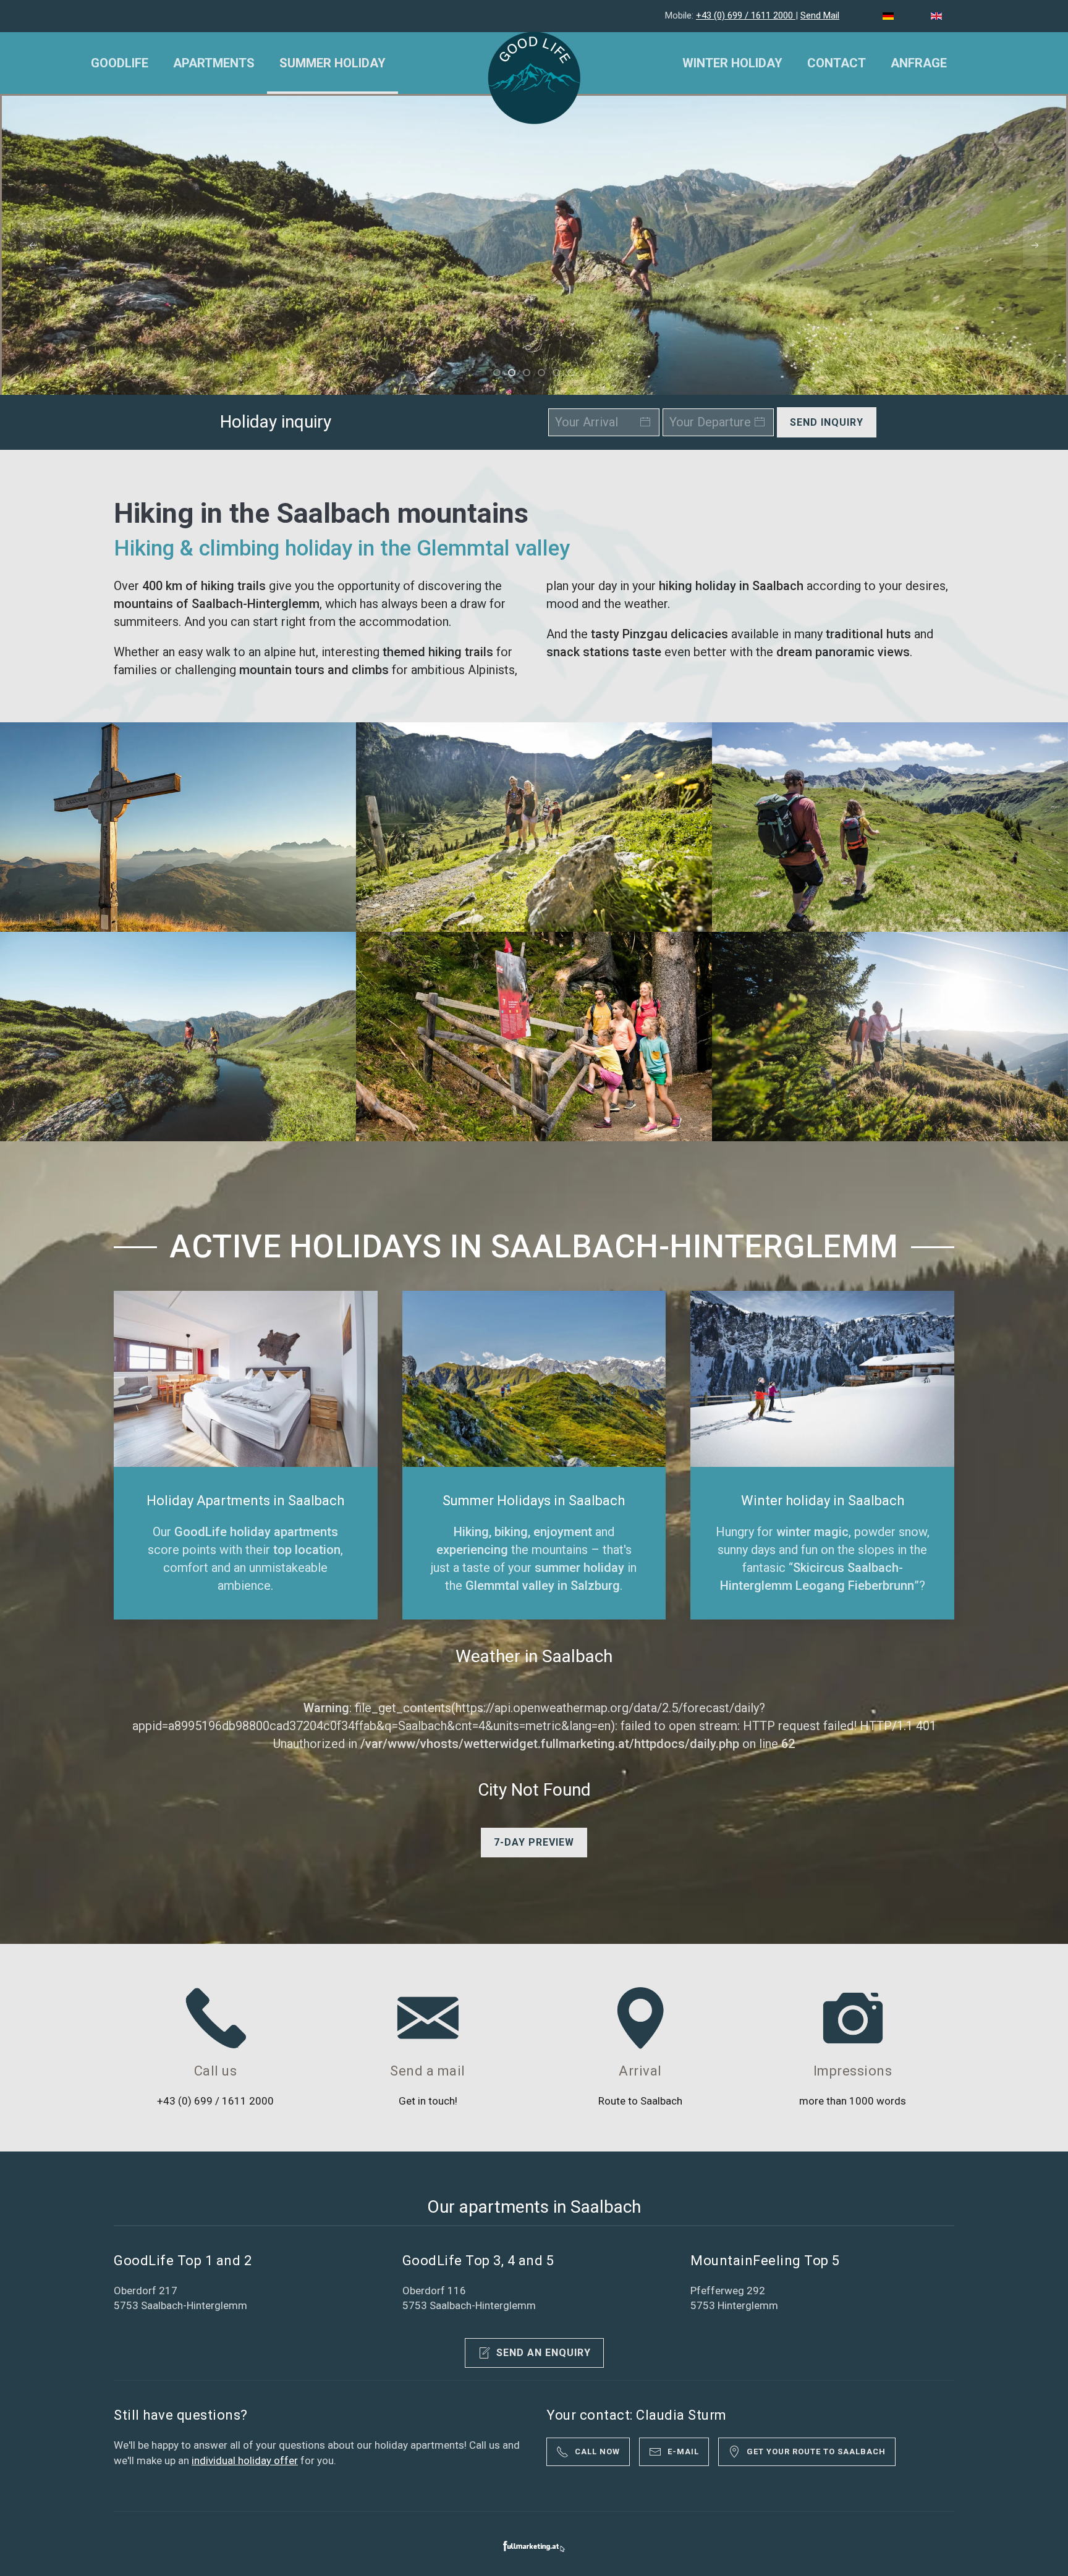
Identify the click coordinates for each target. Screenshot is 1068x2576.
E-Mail (683, 2451)
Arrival (640, 2071)
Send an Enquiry (544, 2353)
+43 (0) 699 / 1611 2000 (746, 15)
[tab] (497, 373)
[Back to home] (534, 78)
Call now (597, 2451)
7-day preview (534, 1842)
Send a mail (428, 2071)
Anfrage (919, 63)
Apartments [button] (214, 63)
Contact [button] (837, 63)
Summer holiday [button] (333, 63)
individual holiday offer (245, 2460)
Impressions (853, 2071)
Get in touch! (428, 2101)
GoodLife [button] (120, 63)
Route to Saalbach (640, 2101)
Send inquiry (827, 422)
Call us (216, 2071)
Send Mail (820, 15)
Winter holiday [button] (732, 63)
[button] (33, 246)
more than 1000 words (853, 2101)
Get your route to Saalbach (816, 2451)
